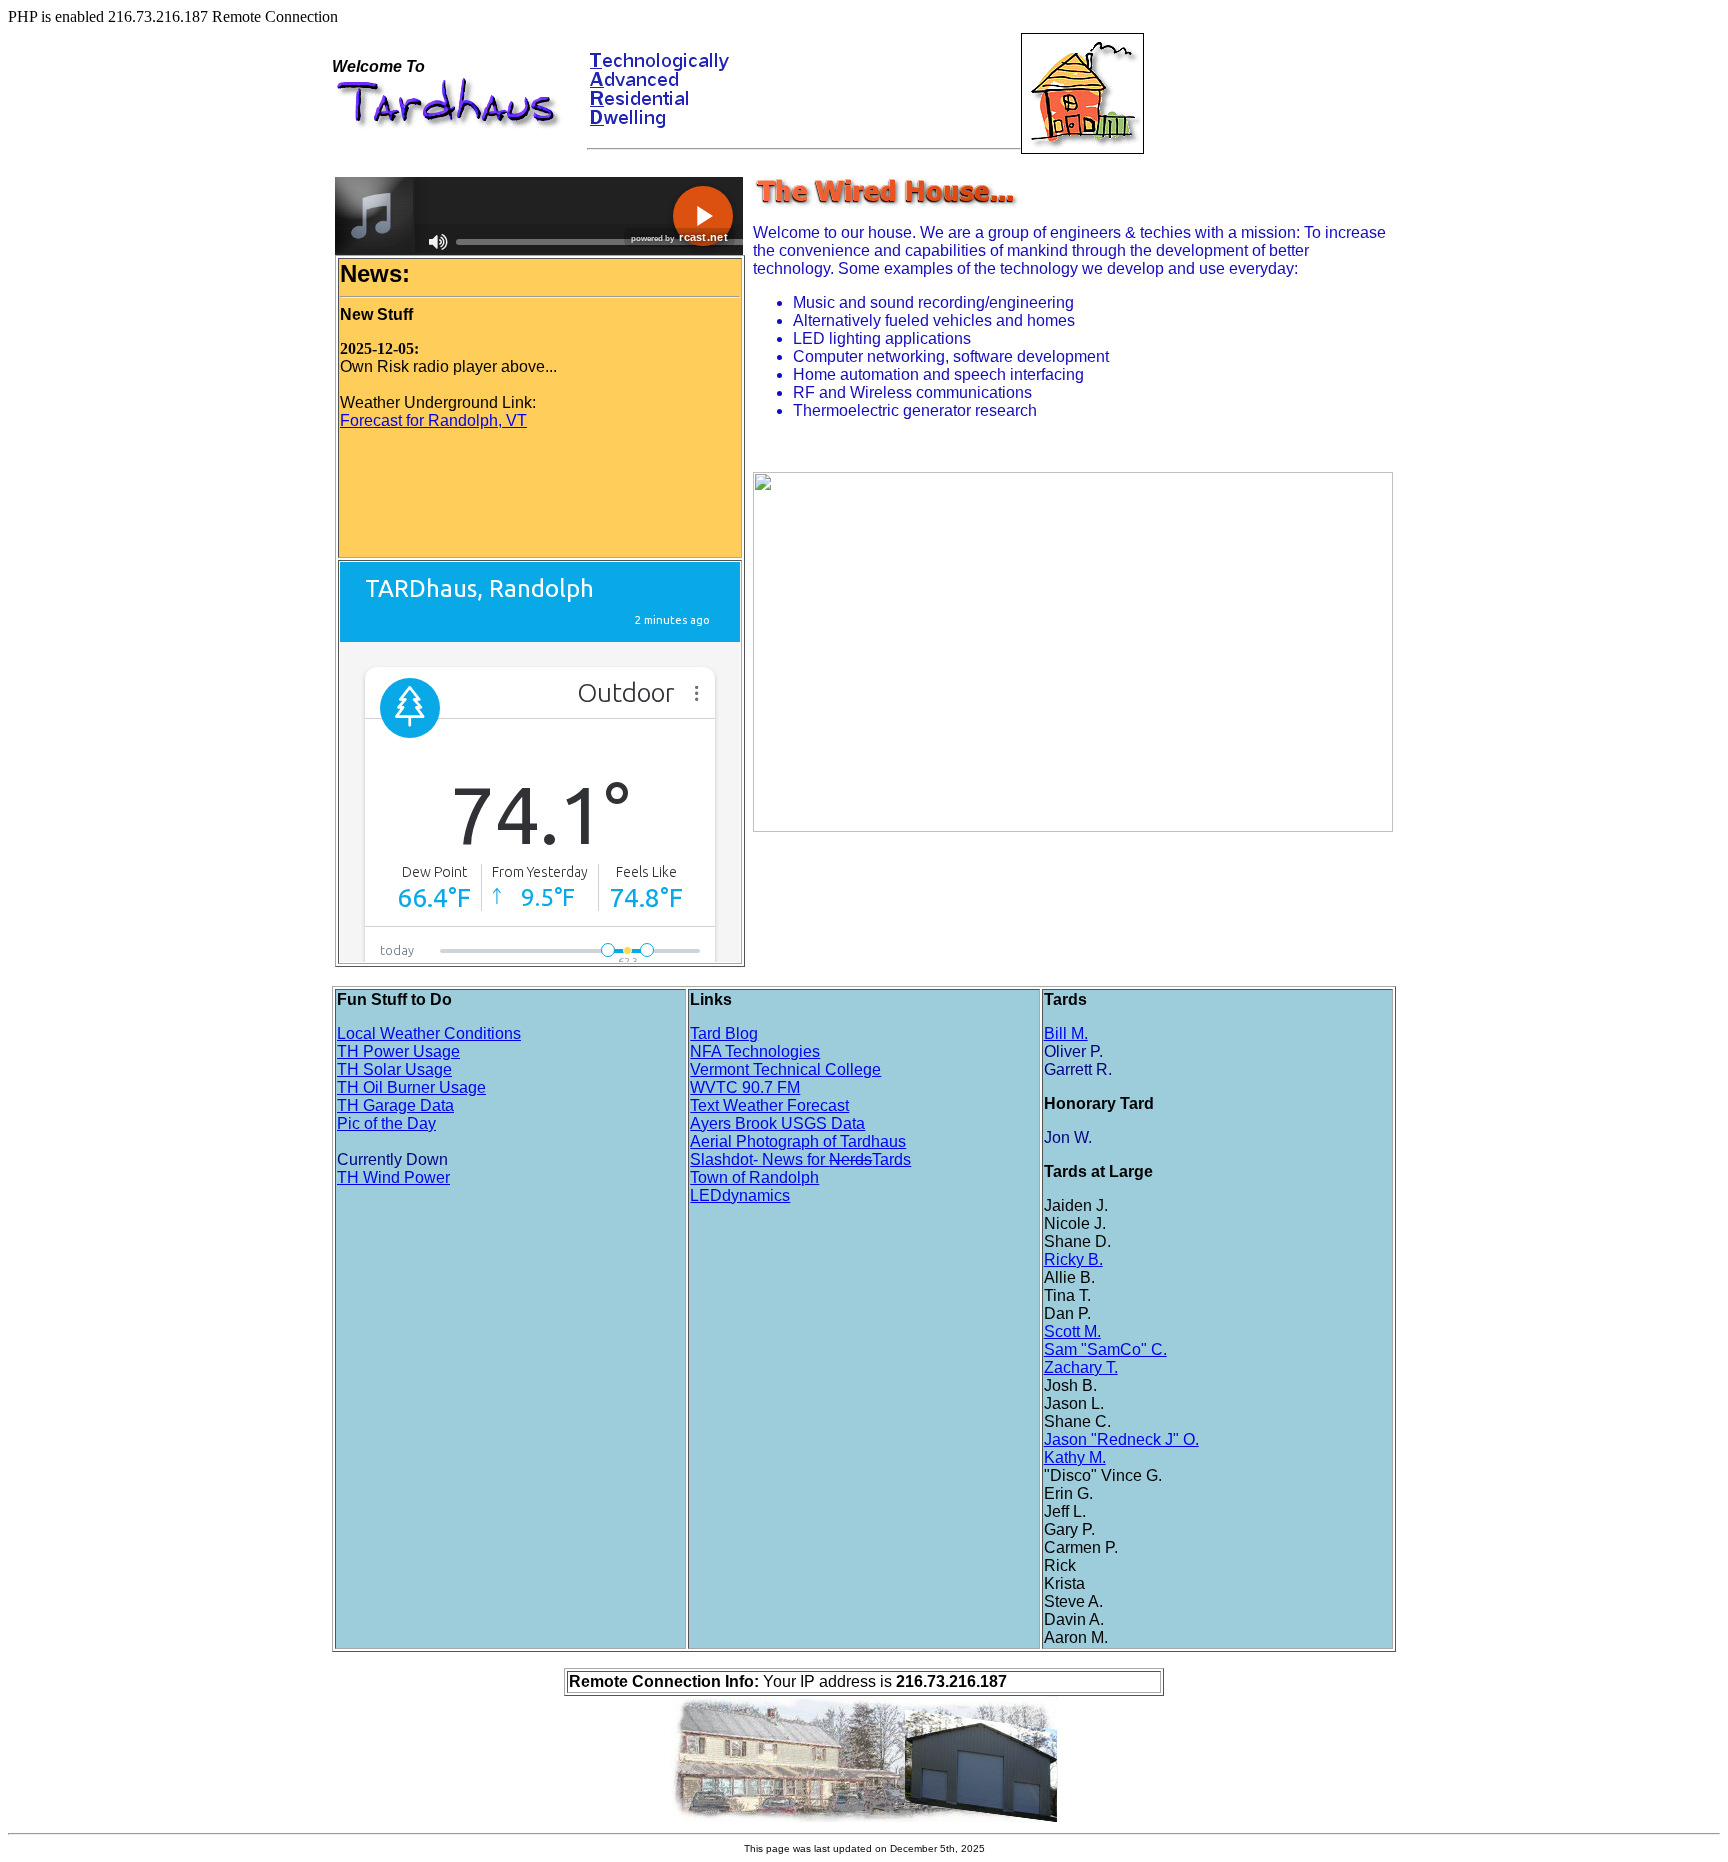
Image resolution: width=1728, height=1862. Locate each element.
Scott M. (1072, 1331)
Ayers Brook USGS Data (777, 1123)
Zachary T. (1081, 1367)
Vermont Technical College (785, 1069)
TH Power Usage (398, 1051)
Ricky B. (1073, 1259)
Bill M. (1066, 1033)
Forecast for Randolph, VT (433, 420)
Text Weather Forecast (769, 1105)
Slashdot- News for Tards (800, 1159)
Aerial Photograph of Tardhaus (798, 1141)
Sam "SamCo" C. (1105, 1349)
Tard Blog (724, 1033)
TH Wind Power (393, 1177)
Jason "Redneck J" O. (1121, 1439)
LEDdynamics (740, 1195)
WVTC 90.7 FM (745, 1087)
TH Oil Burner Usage (411, 1087)
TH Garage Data (395, 1105)
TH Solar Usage (394, 1069)
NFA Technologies (755, 1051)
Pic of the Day (386, 1123)
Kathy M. (1075, 1457)
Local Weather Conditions (429, 1033)
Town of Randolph (754, 1177)
